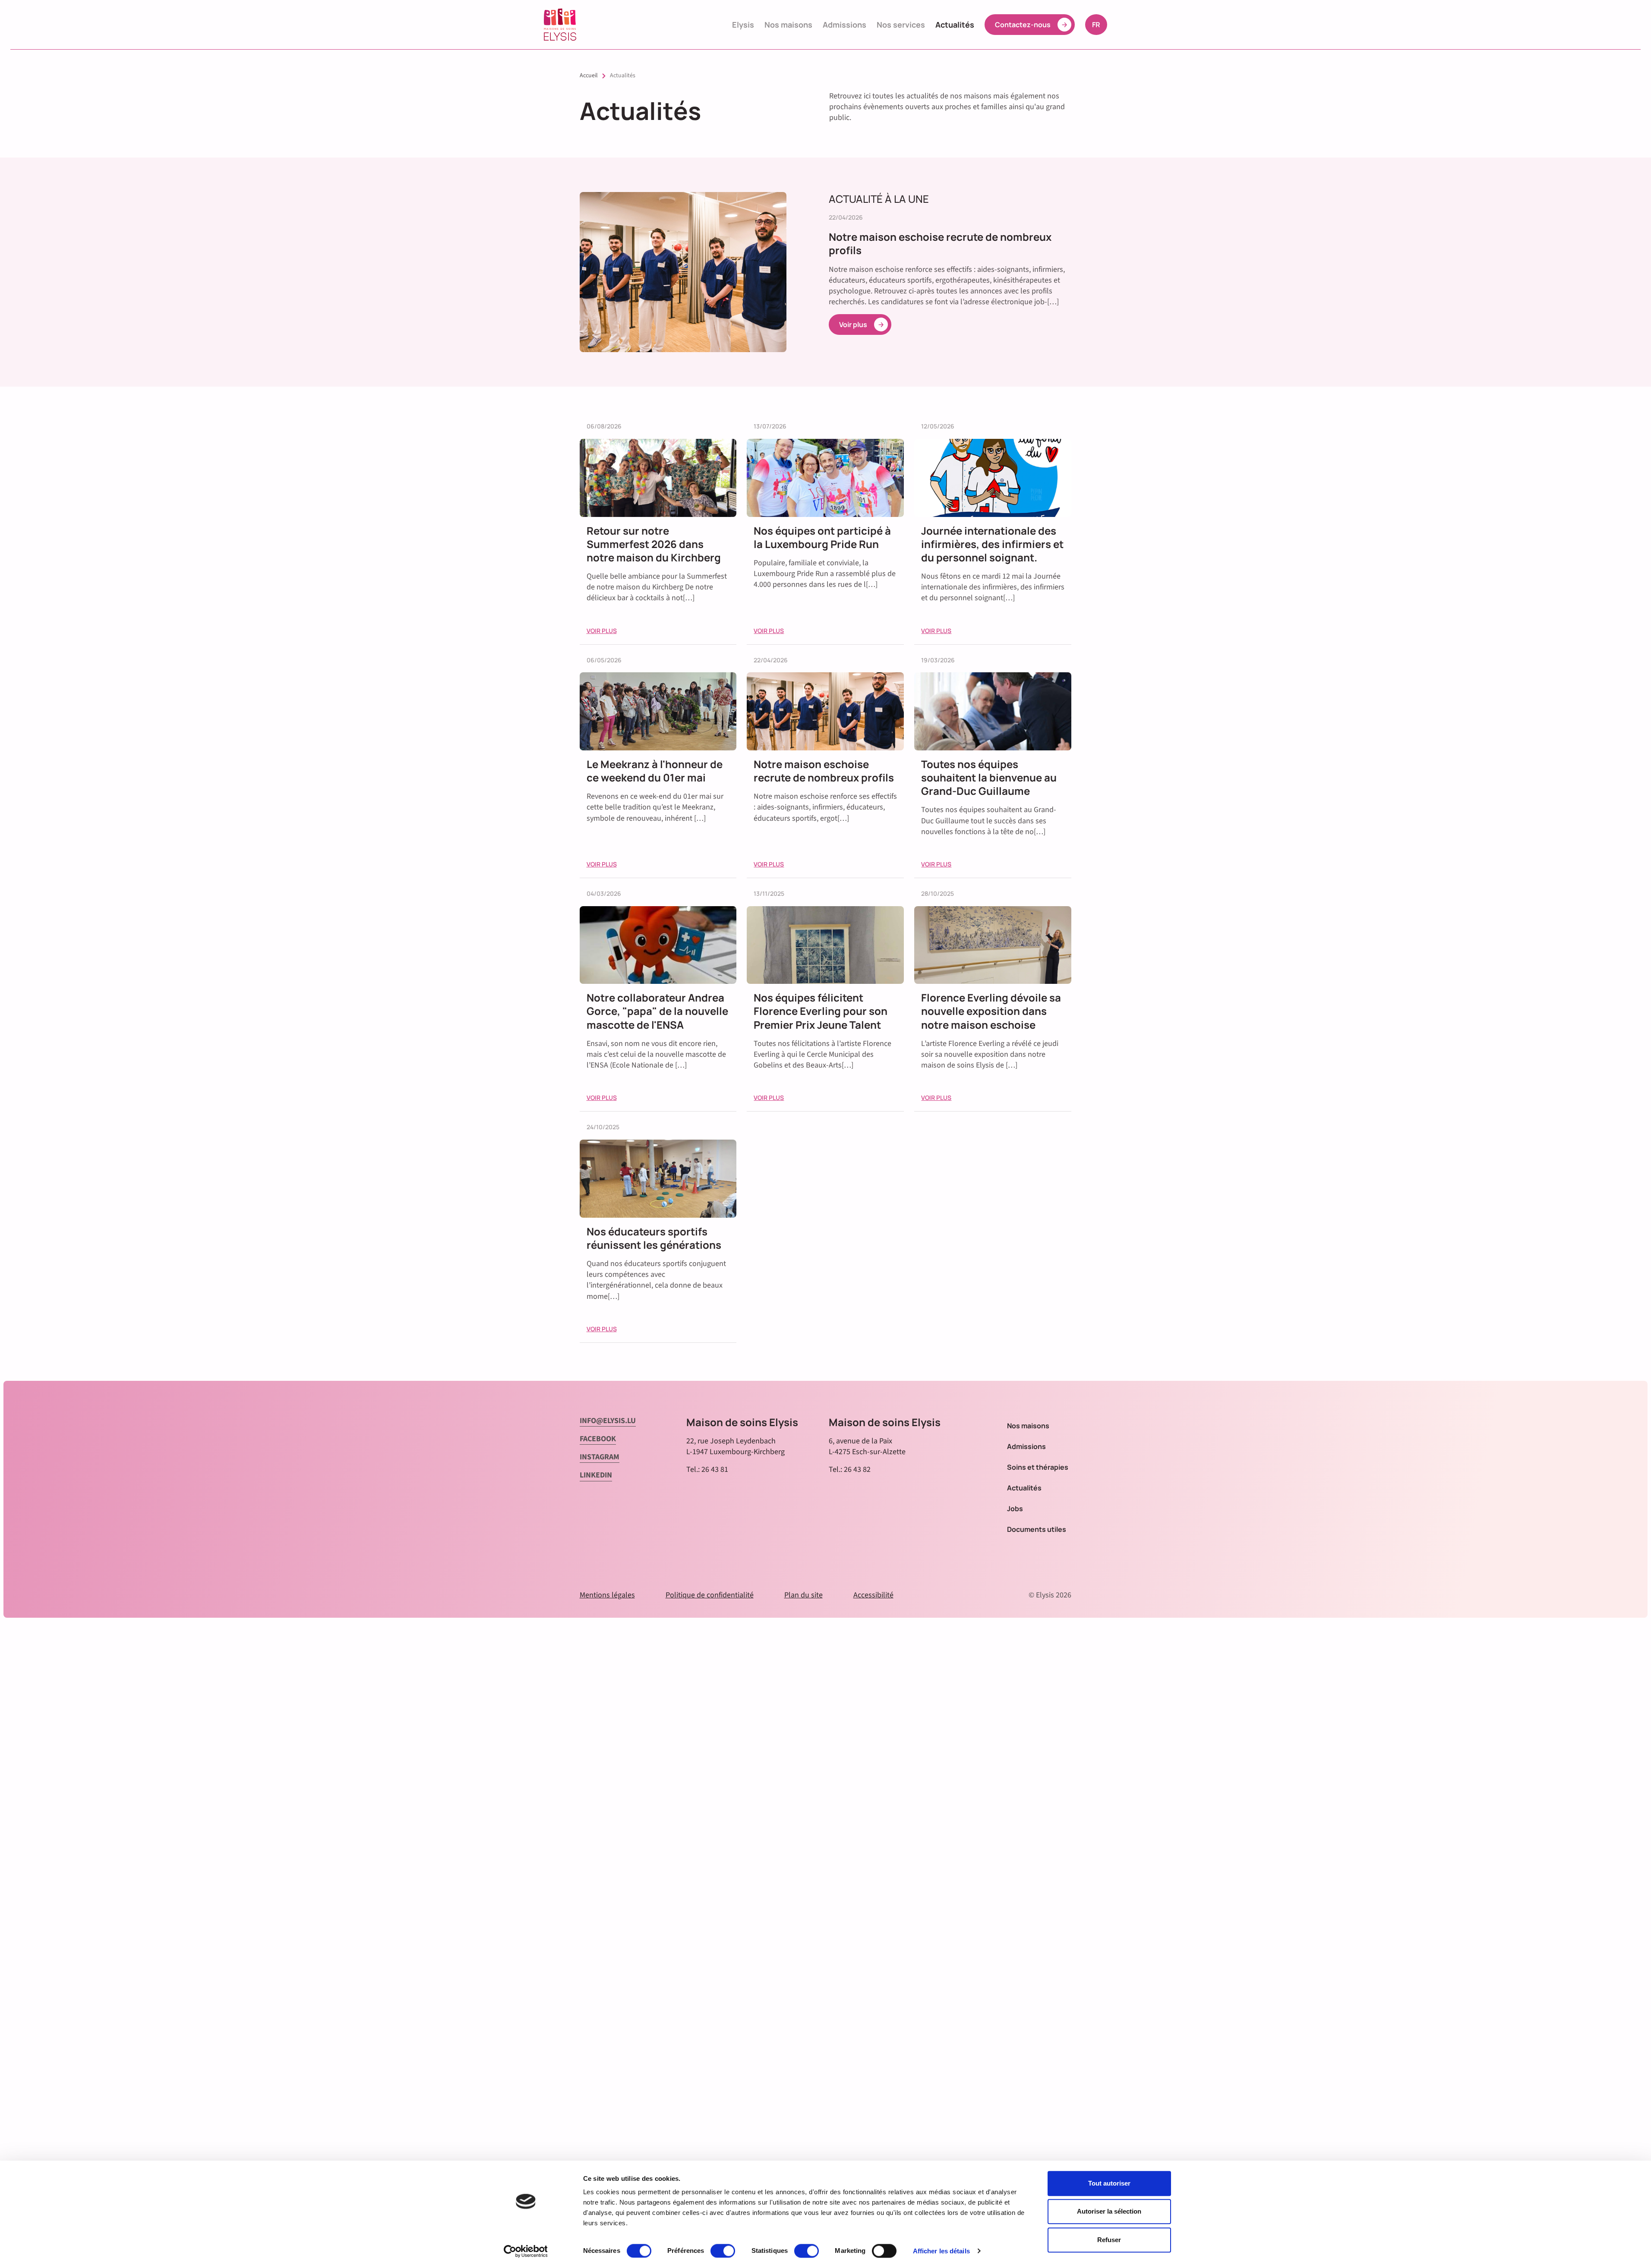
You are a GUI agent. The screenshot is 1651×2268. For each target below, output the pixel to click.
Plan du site (803, 1595)
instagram (600, 1457)
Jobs (1015, 1509)
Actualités (955, 25)
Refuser (1109, 2240)
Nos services (901, 25)
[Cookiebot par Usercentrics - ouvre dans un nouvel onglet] (526, 2251)
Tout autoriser (1109, 2183)
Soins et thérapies (1038, 1467)
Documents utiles (1037, 1529)
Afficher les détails (941, 2251)
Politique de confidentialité (710, 1595)
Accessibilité (873, 1595)
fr (1099, 24)
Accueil (589, 76)
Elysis (743, 25)
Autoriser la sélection (1109, 2212)
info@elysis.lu (608, 1421)
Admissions (844, 25)
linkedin (596, 1475)
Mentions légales (607, 1595)
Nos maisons (788, 25)
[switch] (723, 2251)
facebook (598, 1439)
